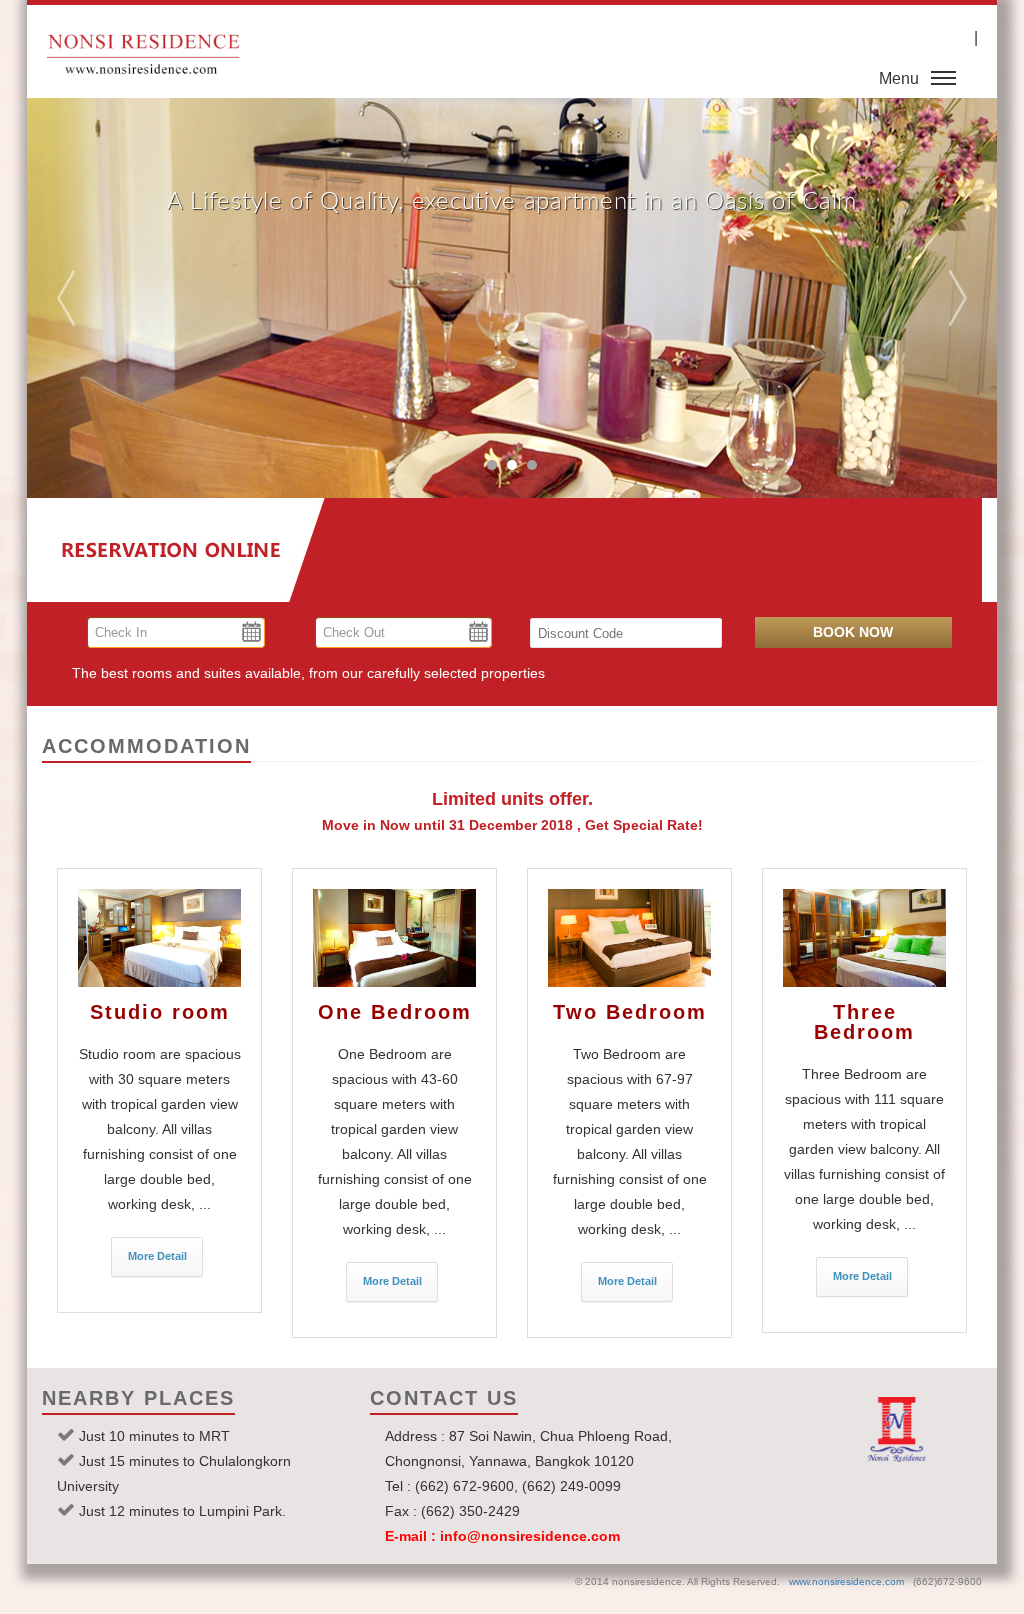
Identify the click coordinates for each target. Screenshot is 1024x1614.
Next (927, 298)
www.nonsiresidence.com (846, 1581)
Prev (97, 298)
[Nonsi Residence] (159, 938)
